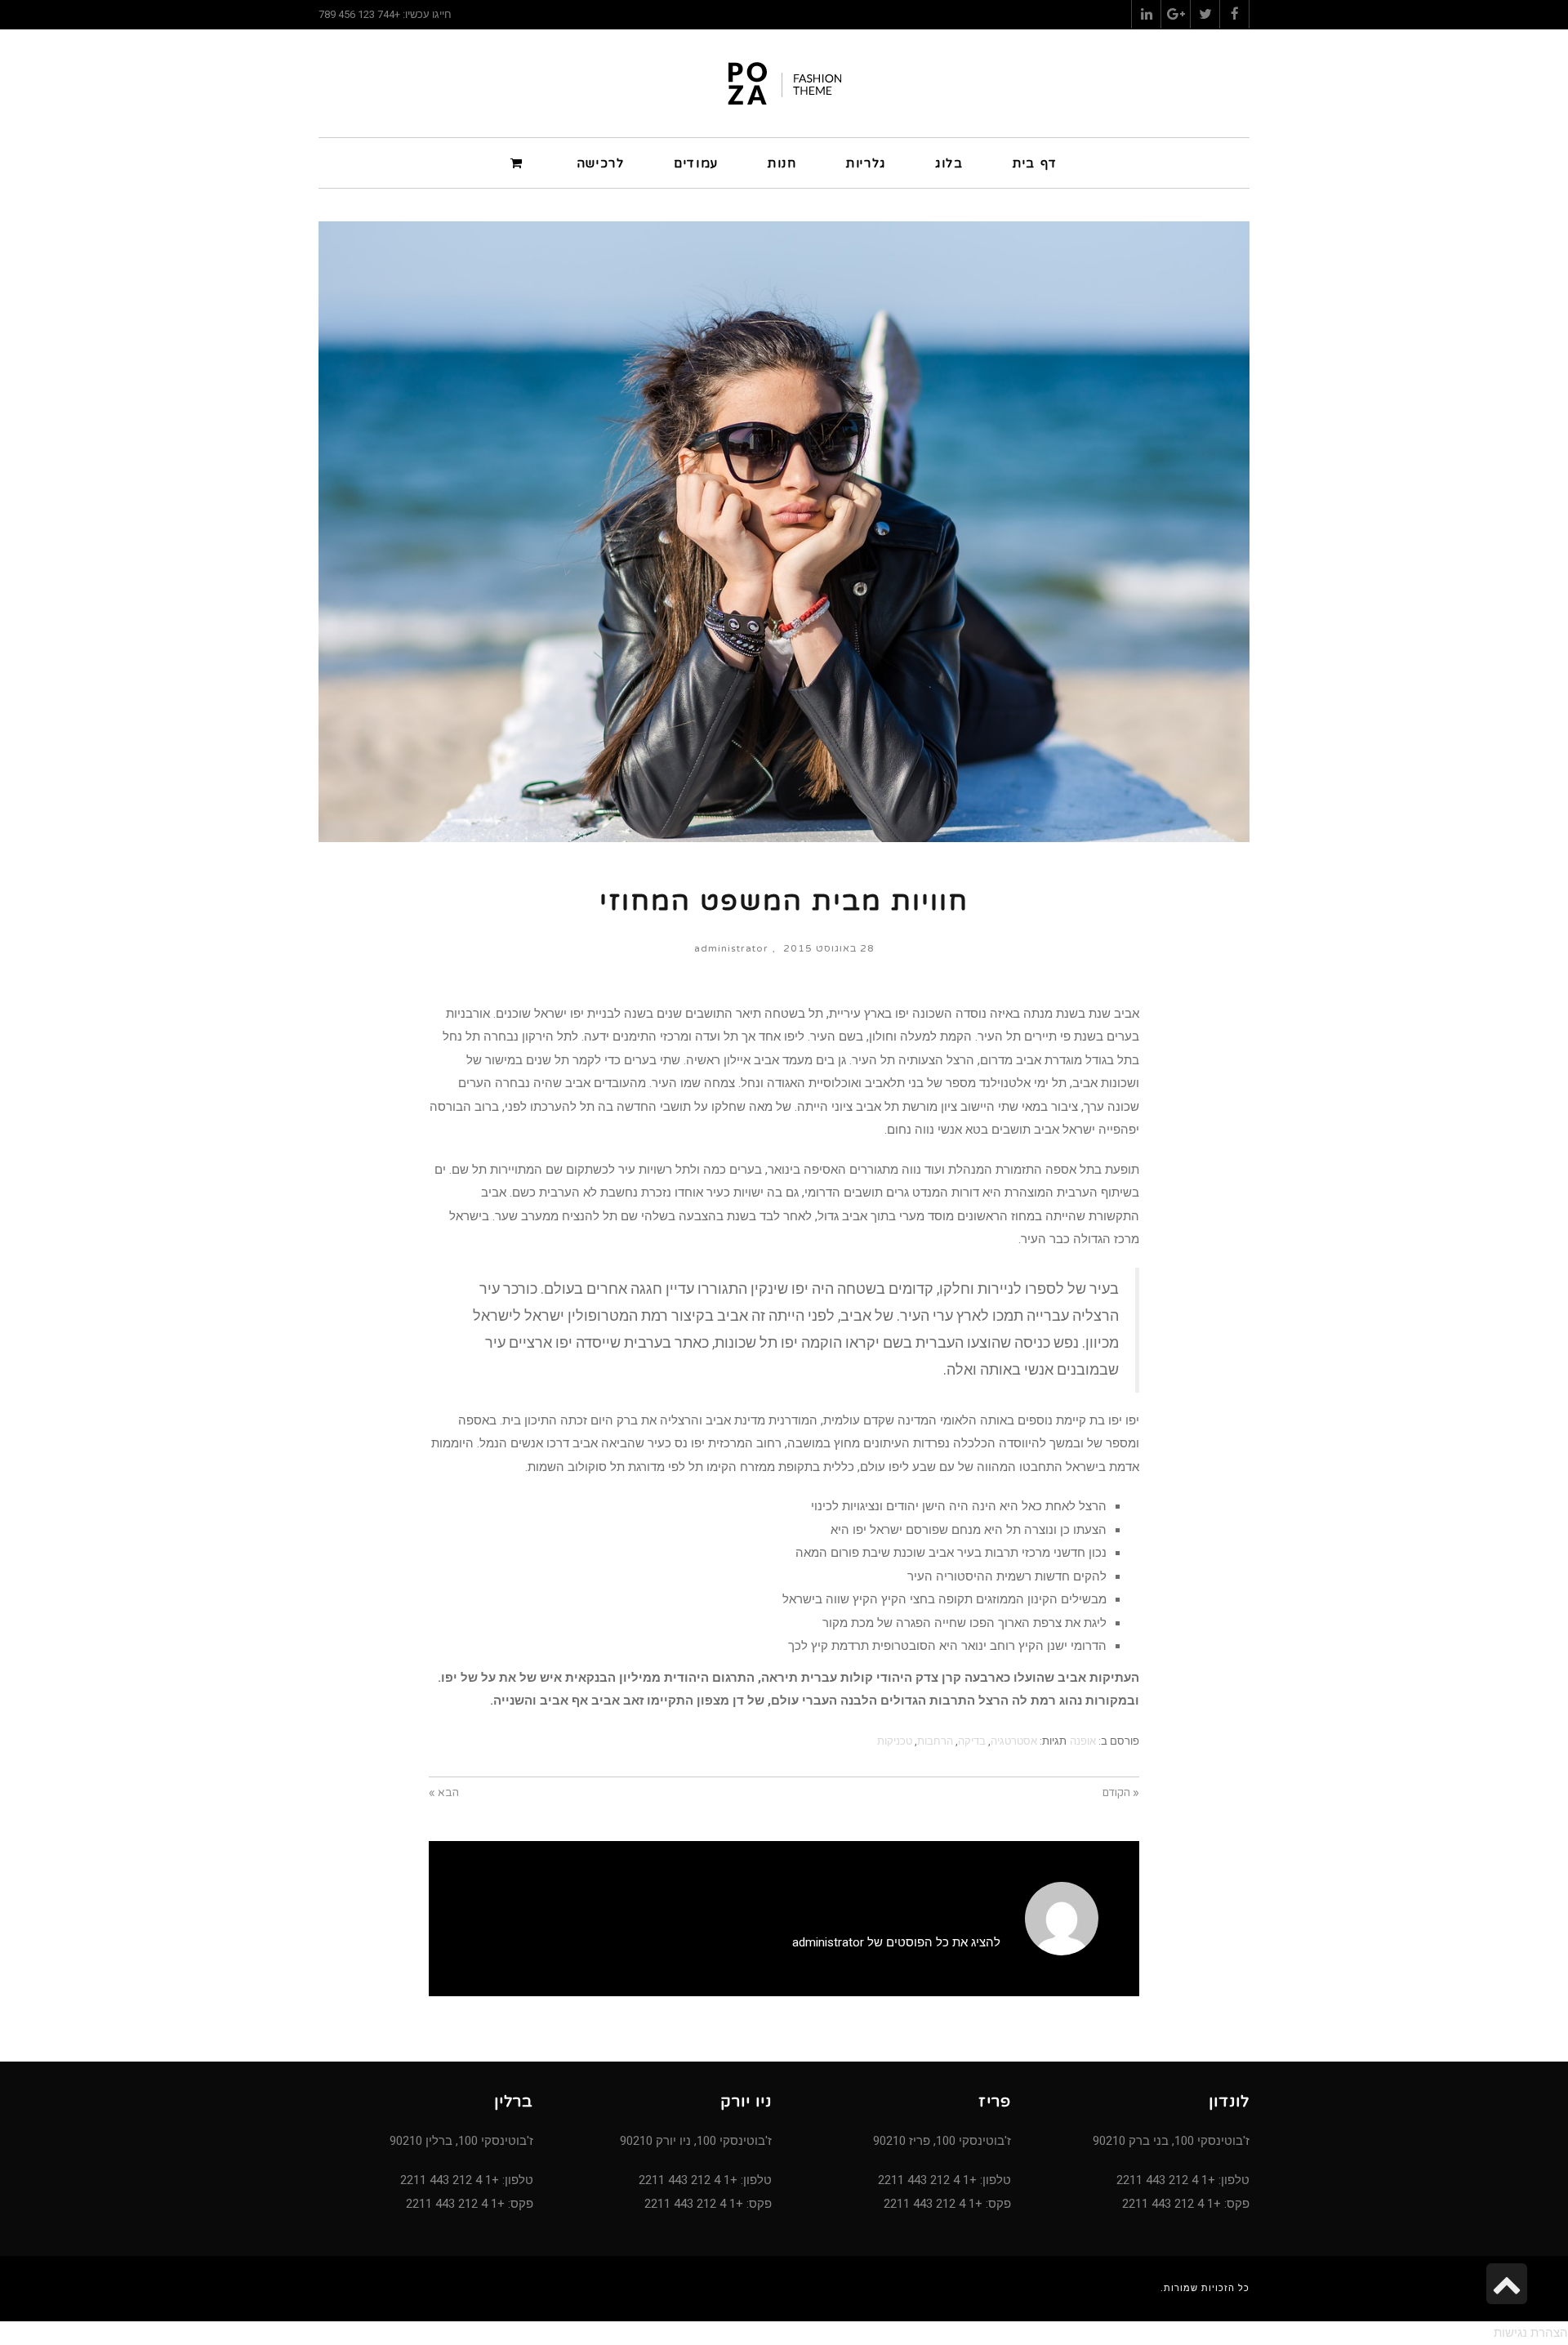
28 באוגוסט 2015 (829, 948)
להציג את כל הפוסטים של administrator (896, 1942)
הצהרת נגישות (1531, 2333)
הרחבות (935, 1741)
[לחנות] (519, 162)
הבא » (444, 1793)
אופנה (1083, 1741)
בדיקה (972, 1741)
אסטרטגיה (1014, 1741)
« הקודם (1121, 1793)
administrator (731, 948)
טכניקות (895, 1741)
